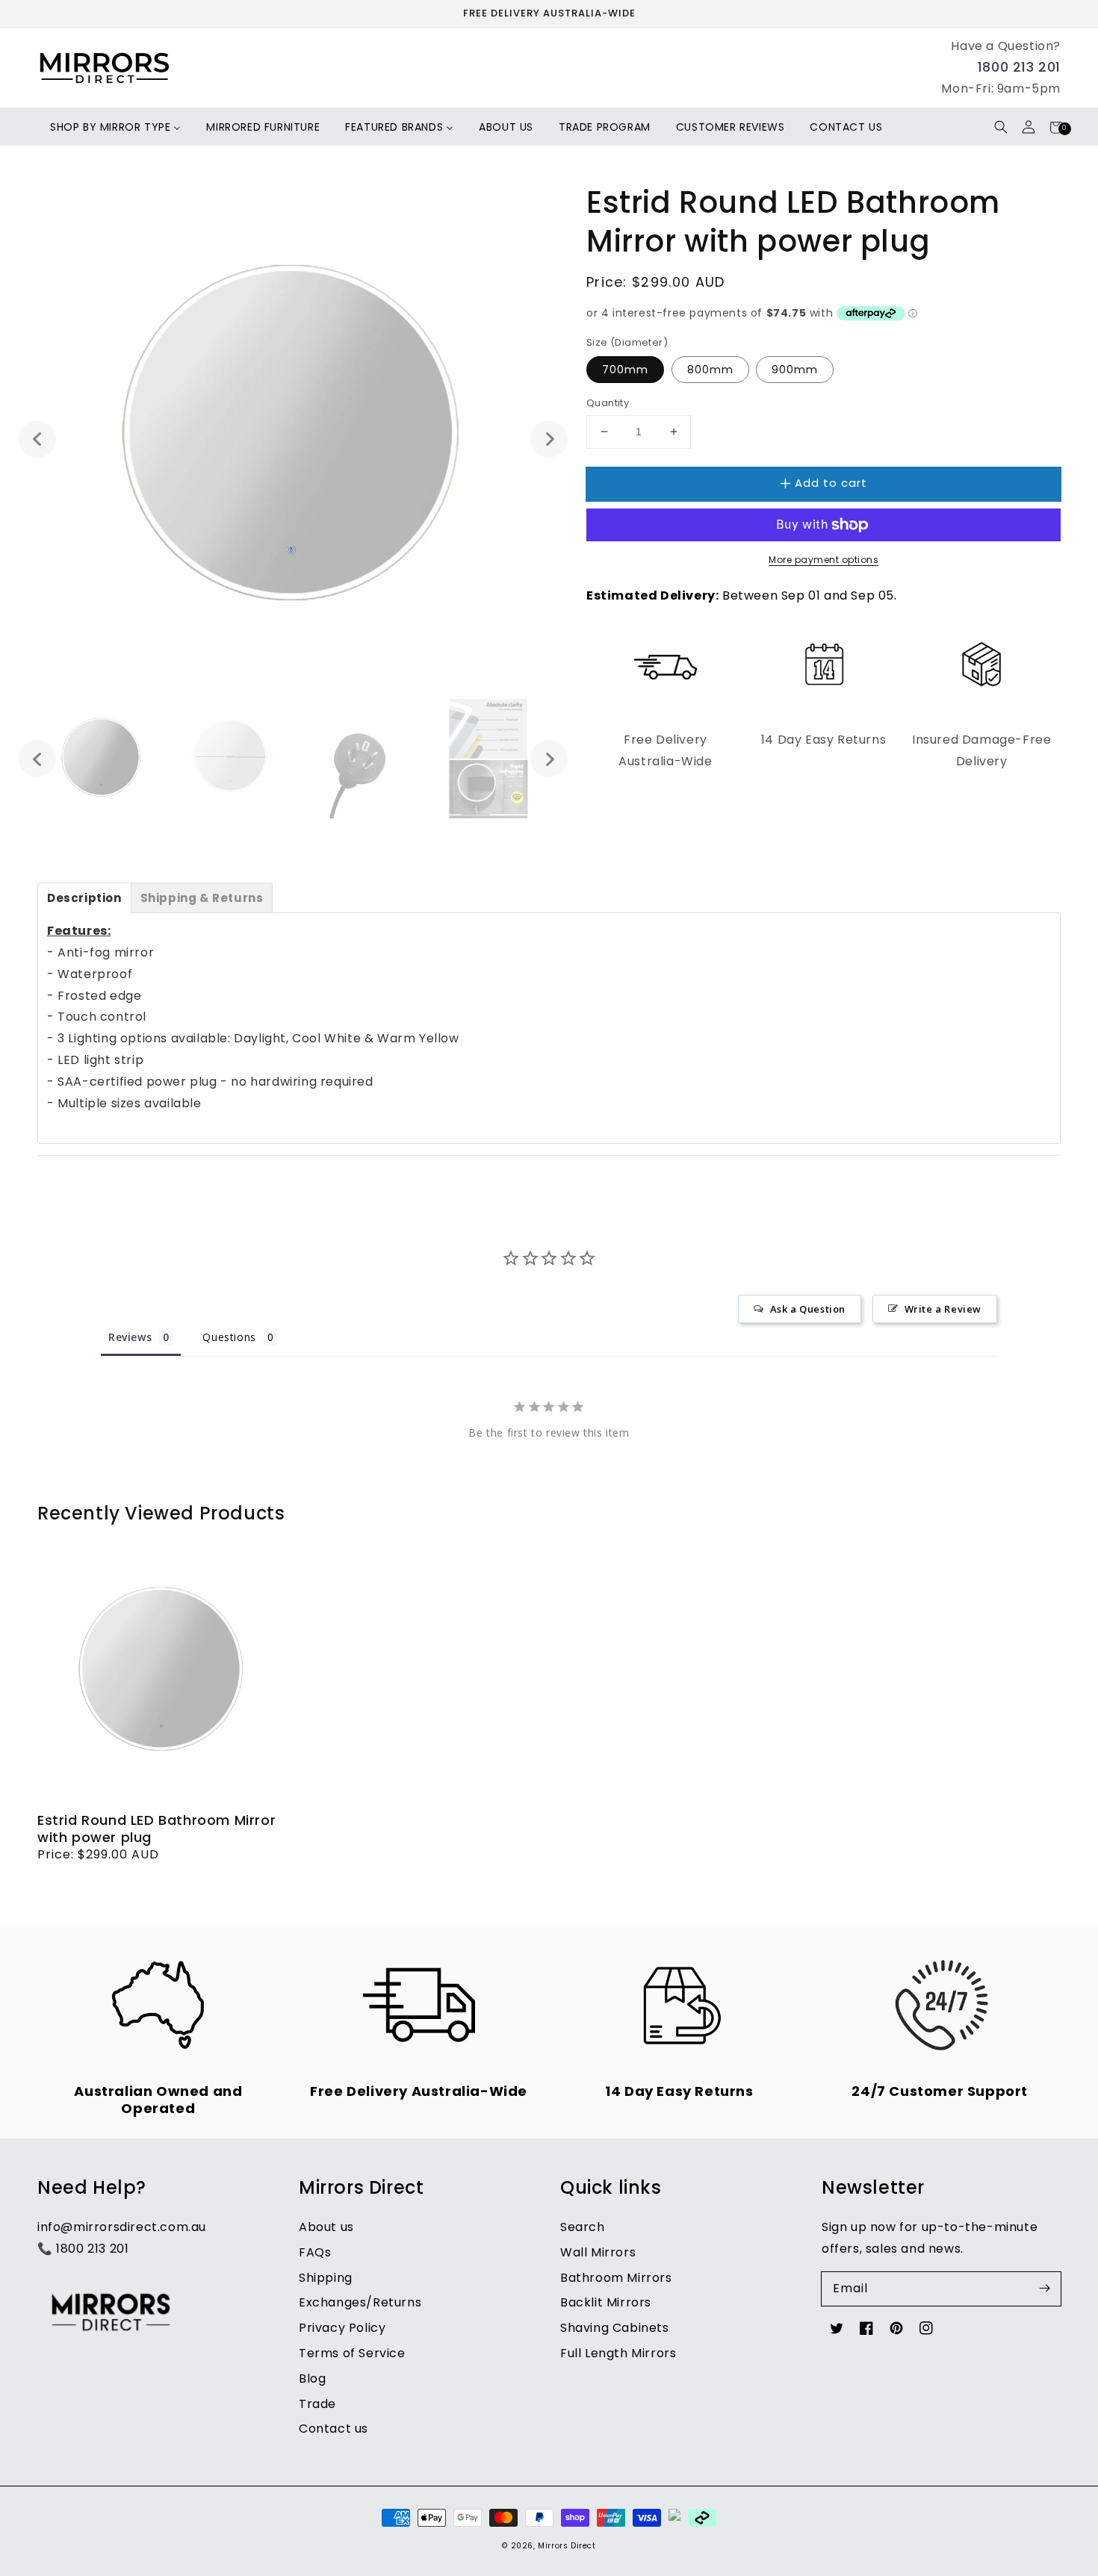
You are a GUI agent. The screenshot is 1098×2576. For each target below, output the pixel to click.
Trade (317, 2404)
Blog (312, 2379)
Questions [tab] (229, 1337)
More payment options (823, 560)
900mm (795, 370)
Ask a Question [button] (808, 1309)
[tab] (84, 898)
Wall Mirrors (598, 2252)
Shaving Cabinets (615, 2328)
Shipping (326, 2278)
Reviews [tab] (130, 1337)
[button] (1001, 127)
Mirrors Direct (567, 2546)
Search (583, 2227)
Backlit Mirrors (606, 2302)
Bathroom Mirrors (616, 2278)
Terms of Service (352, 2353)
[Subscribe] (1044, 2289)
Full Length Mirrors (618, 2353)
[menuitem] (115, 127)
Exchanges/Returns (360, 2302)
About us (326, 2227)
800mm (710, 370)
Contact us (334, 2429)
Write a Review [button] (943, 1309)
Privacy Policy (342, 2328)
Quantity (608, 403)
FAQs (315, 2252)
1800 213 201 (1019, 67)
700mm (625, 370)
